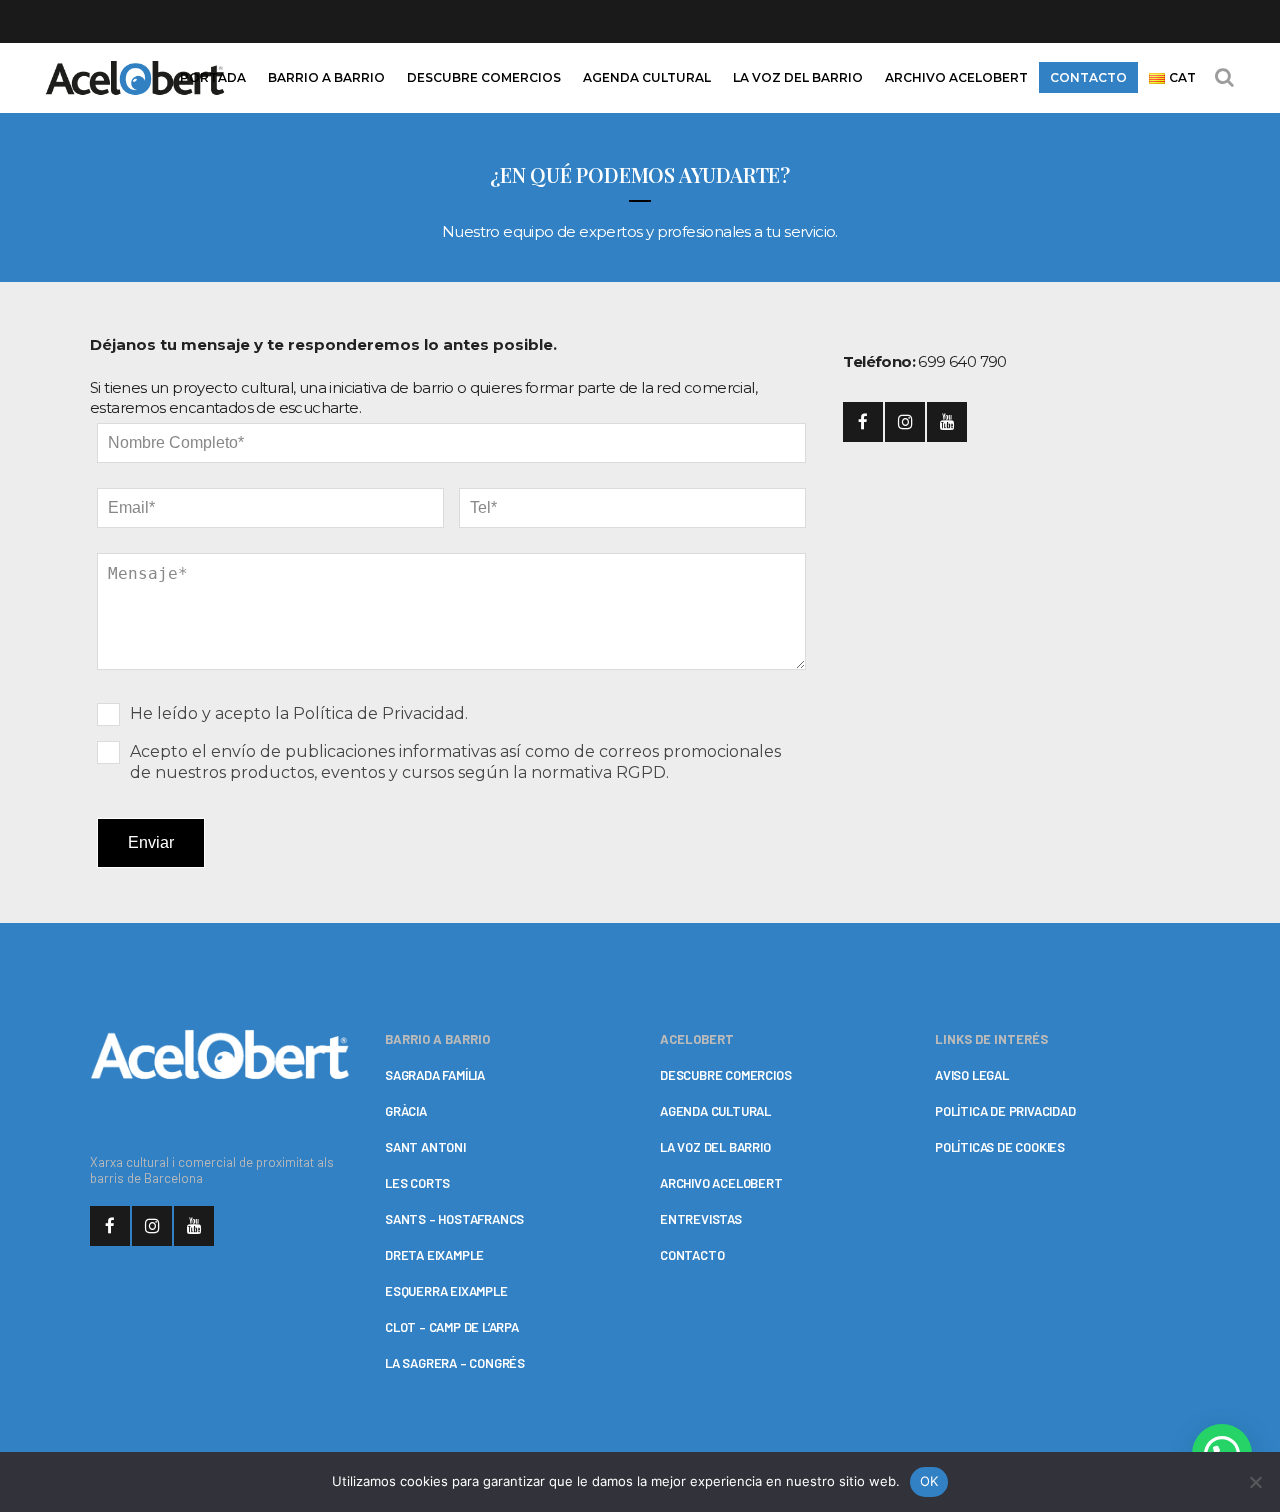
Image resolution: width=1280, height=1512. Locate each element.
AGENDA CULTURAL (715, 1111)
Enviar (151, 842)
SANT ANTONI (425, 1147)
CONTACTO (692, 1255)
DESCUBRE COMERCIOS (725, 1075)
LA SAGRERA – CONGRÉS (455, 1363)
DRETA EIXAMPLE (434, 1255)
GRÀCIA (406, 1111)
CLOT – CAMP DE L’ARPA (452, 1327)
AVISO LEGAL (972, 1075)
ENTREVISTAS (701, 1219)
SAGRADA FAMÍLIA (435, 1075)
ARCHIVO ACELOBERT (721, 1183)
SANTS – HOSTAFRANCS (454, 1219)
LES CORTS (417, 1183)
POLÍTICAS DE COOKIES (1000, 1147)
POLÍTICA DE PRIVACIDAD (1005, 1111)
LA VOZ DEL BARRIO (715, 1147)
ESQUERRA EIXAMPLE (446, 1291)
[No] (1255, 1482)
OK (929, 1481)
